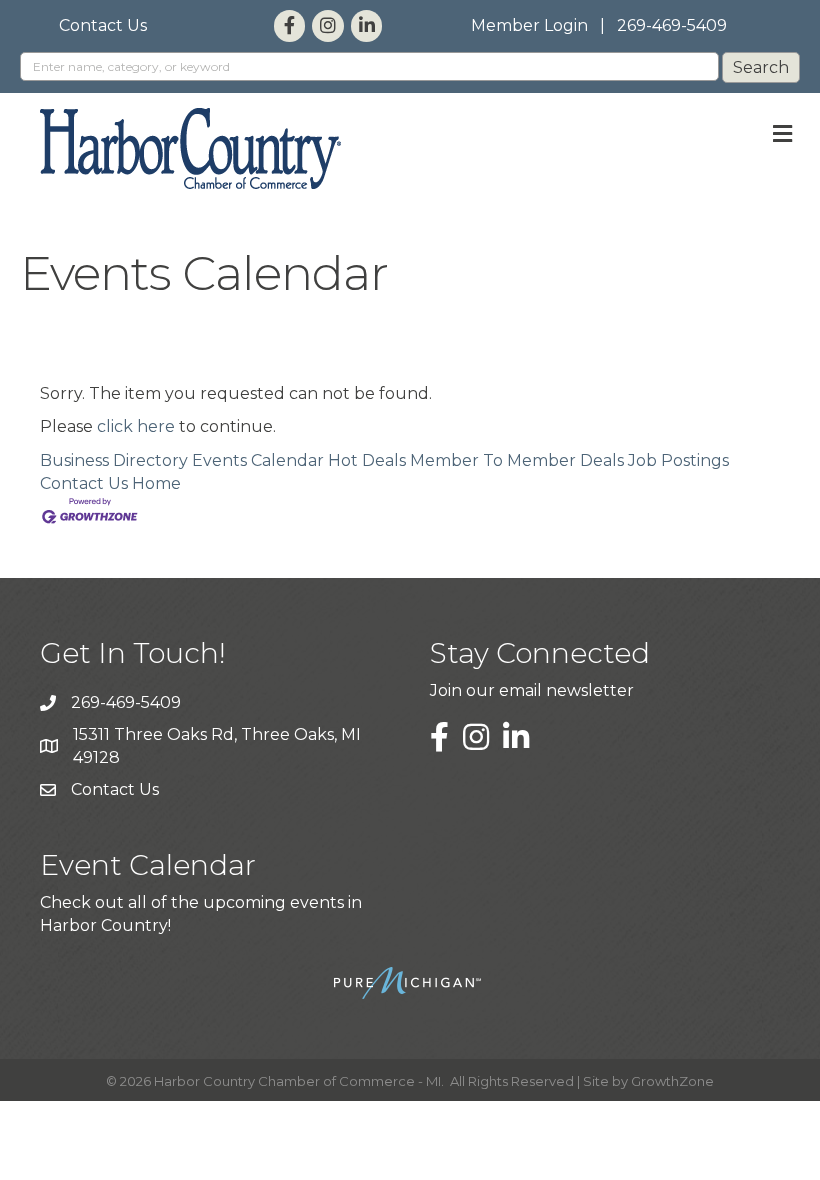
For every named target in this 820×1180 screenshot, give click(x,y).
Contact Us (103, 25)
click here (136, 426)
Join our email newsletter (532, 690)
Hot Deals (367, 460)
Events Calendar (258, 460)
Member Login (529, 25)
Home (156, 483)
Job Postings (678, 460)
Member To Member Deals (517, 460)
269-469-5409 (672, 25)
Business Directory (114, 460)
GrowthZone (672, 1081)
